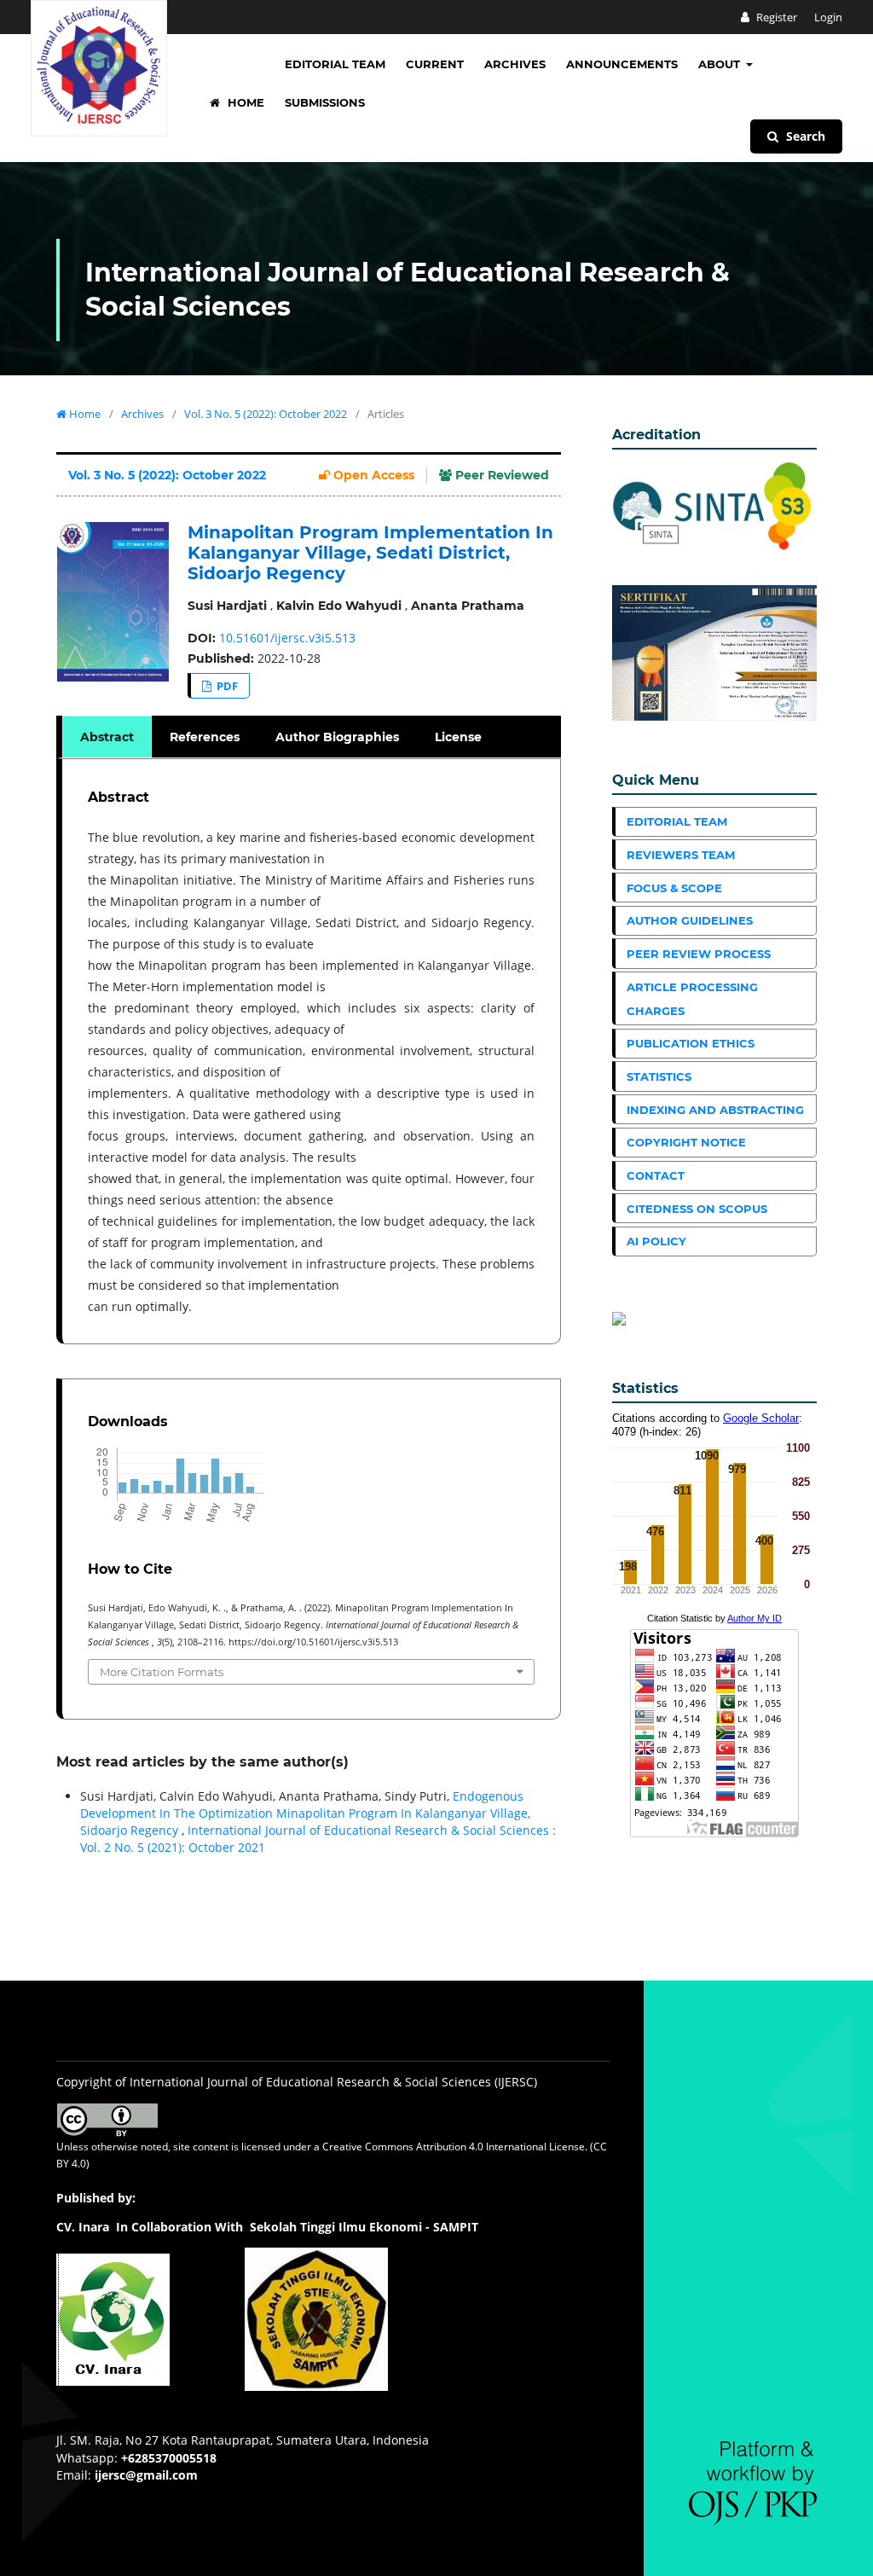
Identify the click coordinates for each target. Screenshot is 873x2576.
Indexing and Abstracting (715, 1110)
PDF (226, 686)
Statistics (659, 1076)
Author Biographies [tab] (337, 737)
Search (804, 136)
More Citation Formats (162, 1672)
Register (775, 17)
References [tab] (205, 737)
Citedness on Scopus (697, 1209)
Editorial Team (335, 64)
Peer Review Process (699, 954)
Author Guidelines (690, 920)
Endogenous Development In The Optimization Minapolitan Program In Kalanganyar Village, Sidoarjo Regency (305, 1813)
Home (244, 102)
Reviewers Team (681, 855)
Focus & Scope (674, 888)
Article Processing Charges (692, 999)
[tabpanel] (311, 1051)
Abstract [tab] (107, 737)
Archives (515, 64)
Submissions (325, 102)
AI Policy (656, 1241)
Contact (656, 1175)
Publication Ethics (691, 1043)
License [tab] (458, 737)
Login (828, 17)
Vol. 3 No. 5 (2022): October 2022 (266, 414)
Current (435, 64)
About (721, 64)
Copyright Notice (686, 1142)
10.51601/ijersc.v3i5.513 (287, 638)
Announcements (622, 64)
